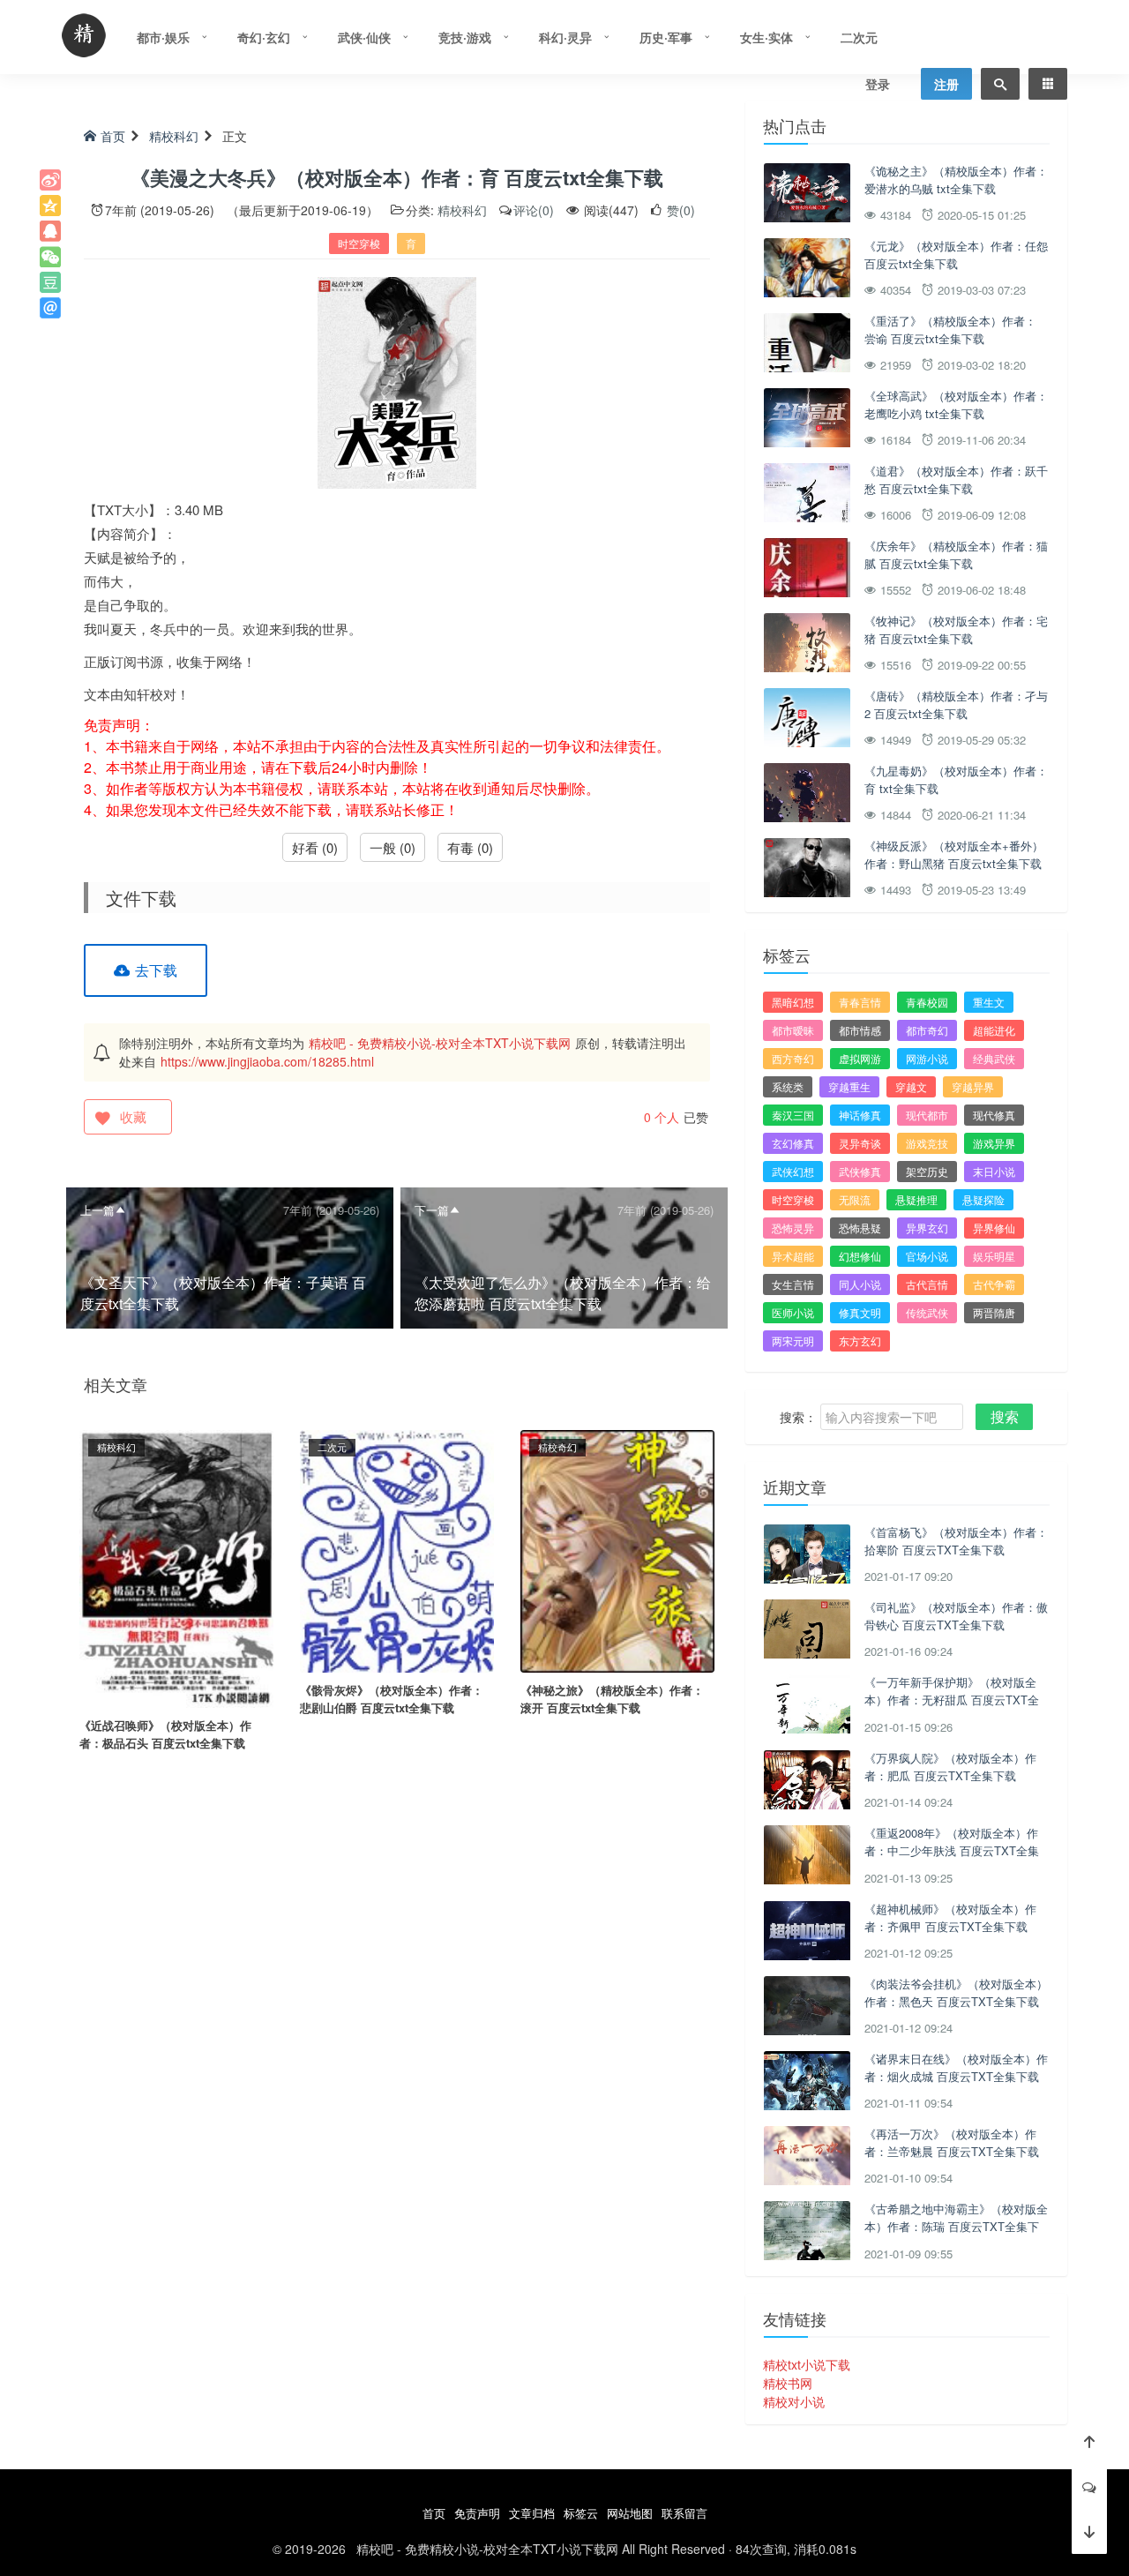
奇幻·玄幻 (264, 37)
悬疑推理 (916, 1199)
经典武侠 (994, 1058)
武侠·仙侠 (364, 37)
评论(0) (534, 210)
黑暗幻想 (793, 1002)
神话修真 (860, 1115)
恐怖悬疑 (860, 1228)
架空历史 (927, 1171)
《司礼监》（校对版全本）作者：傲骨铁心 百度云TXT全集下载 (956, 1616)
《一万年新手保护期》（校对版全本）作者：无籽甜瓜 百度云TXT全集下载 (952, 1699)
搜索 (1005, 1416)
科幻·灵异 (565, 37)
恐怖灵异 (793, 1228)
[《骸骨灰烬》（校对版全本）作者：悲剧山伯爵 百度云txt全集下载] (397, 1549)
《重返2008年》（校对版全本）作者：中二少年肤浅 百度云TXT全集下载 (952, 1850)
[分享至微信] (50, 257)
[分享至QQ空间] (50, 206)
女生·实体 (766, 37)
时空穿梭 (359, 243)
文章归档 (532, 2513)
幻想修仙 (860, 1256)
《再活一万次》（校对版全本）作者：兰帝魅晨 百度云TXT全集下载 (952, 2142)
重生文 (989, 1002)
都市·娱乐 (163, 37)
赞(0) (679, 210)
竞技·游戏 (465, 37)
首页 (113, 136)
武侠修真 (860, 1171)
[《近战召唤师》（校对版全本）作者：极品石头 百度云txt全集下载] (176, 1567)
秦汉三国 (793, 1115)
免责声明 (477, 2513)
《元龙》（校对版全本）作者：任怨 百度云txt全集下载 (956, 255)
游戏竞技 (927, 1143)
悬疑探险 (983, 1199)
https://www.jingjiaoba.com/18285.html (267, 1061)
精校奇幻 (557, 1447)
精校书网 (788, 2383)
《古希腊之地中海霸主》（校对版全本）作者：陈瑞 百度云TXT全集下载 (956, 2226)
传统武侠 (927, 1312)
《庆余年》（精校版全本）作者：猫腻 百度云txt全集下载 (956, 554)
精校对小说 (794, 2401)
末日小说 (994, 1171)
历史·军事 (666, 37)
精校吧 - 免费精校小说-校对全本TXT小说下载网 (440, 1043)
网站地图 (630, 2513)
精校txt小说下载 (807, 2364)
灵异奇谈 (860, 1143)
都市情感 (860, 1030)
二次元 (859, 37)
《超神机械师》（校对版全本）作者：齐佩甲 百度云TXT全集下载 (950, 1917)
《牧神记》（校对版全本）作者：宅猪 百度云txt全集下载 (956, 629)
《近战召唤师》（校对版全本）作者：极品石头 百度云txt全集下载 (165, 1734)
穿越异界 (973, 1086)
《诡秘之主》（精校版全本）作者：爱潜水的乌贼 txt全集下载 (956, 180)
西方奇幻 (793, 1058)
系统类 (788, 1086)
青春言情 (860, 1002)
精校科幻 (174, 136)
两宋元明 (793, 1340)
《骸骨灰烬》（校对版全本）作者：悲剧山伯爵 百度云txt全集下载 (392, 1699)
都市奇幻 (927, 1030)
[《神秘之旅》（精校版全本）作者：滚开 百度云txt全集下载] (617, 1549)
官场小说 (927, 1256)
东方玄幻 (860, 1340)
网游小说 (927, 1058)
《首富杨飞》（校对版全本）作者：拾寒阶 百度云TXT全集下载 (956, 1541)
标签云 (581, 2513)
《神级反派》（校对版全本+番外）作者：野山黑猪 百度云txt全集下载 (954, 854)
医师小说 (793, 1312)
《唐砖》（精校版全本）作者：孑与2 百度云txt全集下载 (956, 704)
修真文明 (860, 1312)
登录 (878, 84)
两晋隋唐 (994, 1312)
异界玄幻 (927, 1228)
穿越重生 (849, 1086)
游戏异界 (994, 1143)
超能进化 (994, 1030)
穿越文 (911, 1086)
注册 (946, 84)
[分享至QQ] (50, 231)
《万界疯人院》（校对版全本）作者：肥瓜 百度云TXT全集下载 (950, 1767)
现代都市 (927, 1115)
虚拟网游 (860, 1058)
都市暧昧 (793, 1030)
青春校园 (927, 1002)
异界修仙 (994, 1228)
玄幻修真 (793, 1143)
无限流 (855, 1199)
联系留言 (684, 2513)
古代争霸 (994, 1284)
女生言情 (793, 1284)
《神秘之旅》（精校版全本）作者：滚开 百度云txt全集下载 (612, 1699)
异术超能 (793, 1256)
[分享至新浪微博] (50, 180)
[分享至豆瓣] (50, 282)
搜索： (798, 1417)
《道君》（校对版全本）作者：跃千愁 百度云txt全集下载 (956, 479)
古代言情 (927, 1284)
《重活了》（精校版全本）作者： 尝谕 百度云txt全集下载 (950, 329)
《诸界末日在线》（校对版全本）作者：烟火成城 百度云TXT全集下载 (956, 2067)
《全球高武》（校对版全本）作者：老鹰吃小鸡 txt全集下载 (956, 404)
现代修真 (994, 1115)
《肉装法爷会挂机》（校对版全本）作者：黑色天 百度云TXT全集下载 (956, 1992)
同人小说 (860, 1284)
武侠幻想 (793, 1171)
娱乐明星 (994, 1256)
